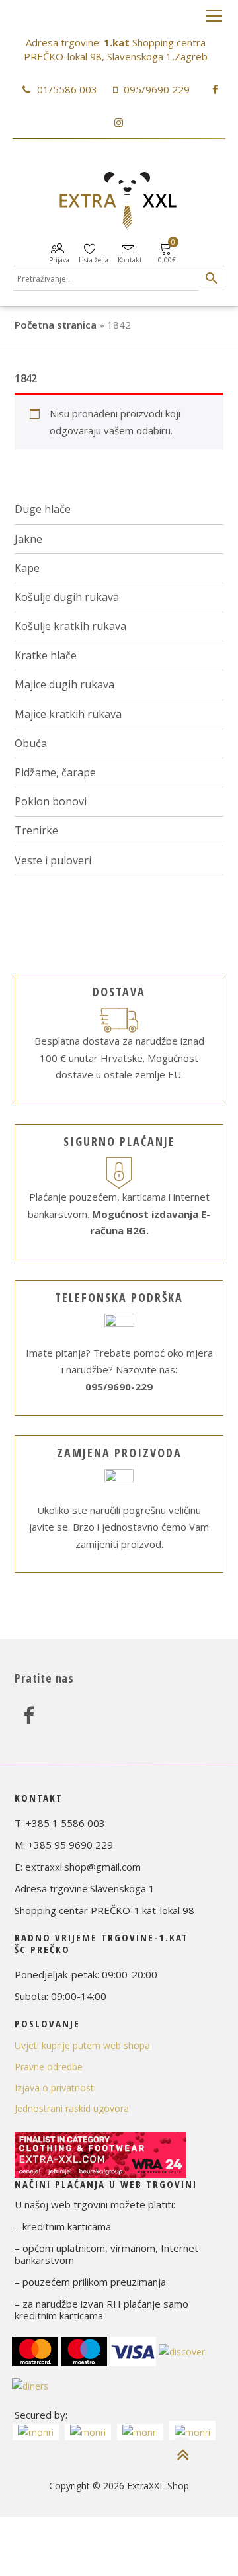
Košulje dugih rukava (67, 597)
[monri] (36, 2432)
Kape (27, 568)
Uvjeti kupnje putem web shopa (82, 2045)
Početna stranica (56, 325)
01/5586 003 (67, 89)
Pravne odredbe (49, 2067)
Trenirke (36, 830)
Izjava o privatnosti (55, 2088)
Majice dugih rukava (64, 684)
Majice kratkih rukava (68, 714)
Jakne (28, 539)
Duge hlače (43, 509)
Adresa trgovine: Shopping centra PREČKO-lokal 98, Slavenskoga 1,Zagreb (116, 49)
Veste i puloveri (53, 860)
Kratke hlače (46, 655)
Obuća (31, 743)
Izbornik (214, 17)
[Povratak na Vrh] (182, 2455)
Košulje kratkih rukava (70, 626)
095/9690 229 (157, 89)
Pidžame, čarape (55, 772)
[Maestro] (84, 2350)
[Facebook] (29, 1715)
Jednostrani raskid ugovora (72, 2108)
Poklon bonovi (51, 801)
